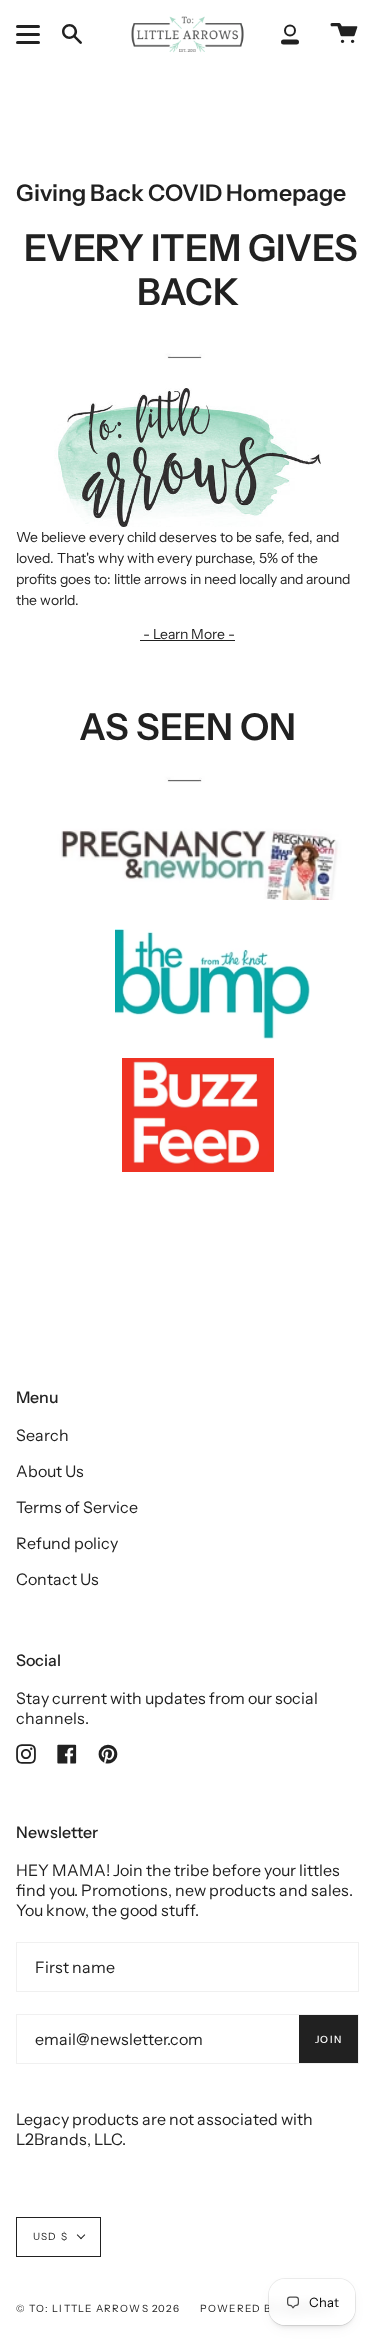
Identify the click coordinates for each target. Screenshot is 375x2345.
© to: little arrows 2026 (98, 2308)
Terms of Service (77, 1507)
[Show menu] (31, 34)
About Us (50, 1471)
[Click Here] (187, 354)
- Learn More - (187, 634)
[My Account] (290, 34)
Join (328, 2039)
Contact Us (57, 1579)
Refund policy (67, 1543)
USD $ (50, 2236)
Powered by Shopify (268, 2308)
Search (42, 1435)
